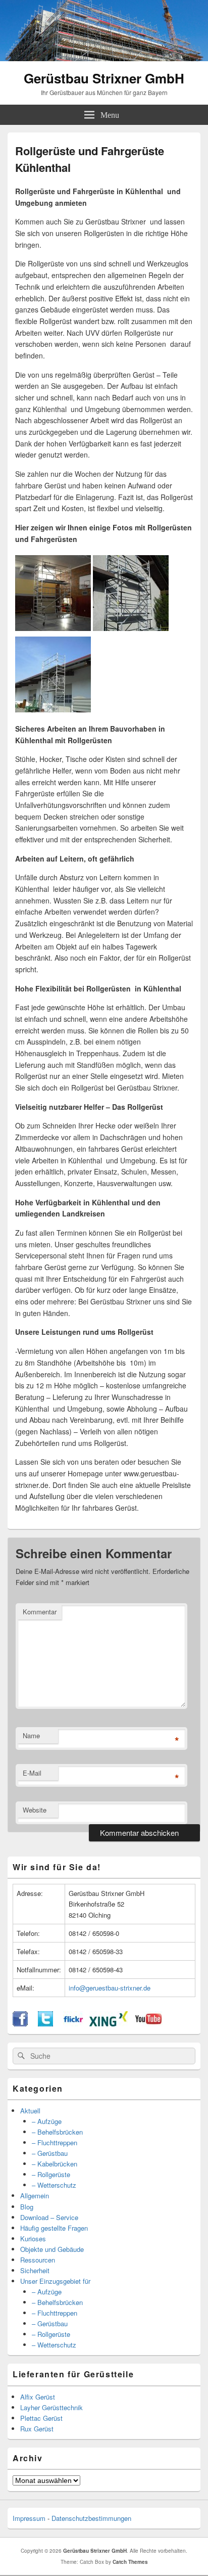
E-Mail (32, 1773)
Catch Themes (130, 2562)
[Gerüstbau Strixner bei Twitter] (45, 2024)
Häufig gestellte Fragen (54, 2228)
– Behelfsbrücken (57, 2132)
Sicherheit (35, 2270)
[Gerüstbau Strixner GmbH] (104, 58)
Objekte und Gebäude (52, 2249)
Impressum (29, 2518)
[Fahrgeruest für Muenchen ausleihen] (53, 709)
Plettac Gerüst (41, 2418)
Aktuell (30, 2111)
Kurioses (33, 2239)
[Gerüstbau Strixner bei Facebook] (20, 2024)
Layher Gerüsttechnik (51, 2407)
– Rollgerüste (51, 2174)
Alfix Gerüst (38, 2397)
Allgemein (35, 2196)
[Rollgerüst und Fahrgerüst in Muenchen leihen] (131, 628)
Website (35, 1810)
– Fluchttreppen (55, 2142)
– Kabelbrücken (55, 2164)
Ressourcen (38, 2260)
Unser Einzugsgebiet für (55, 2281)
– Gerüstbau (50, 2153)
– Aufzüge (47, 2121)
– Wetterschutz (54, 2185)
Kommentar (40, 1612)
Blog (27, 2207)
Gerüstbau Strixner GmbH (104, 78)
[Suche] (20, 2056)
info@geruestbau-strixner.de (110, 1988)
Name (31, 1735)
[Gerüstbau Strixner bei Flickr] (73, 2024)
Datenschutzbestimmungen (91, 2518)
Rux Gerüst (37, 2429)
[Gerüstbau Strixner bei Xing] (109, 2024)
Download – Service (49, 2217)
